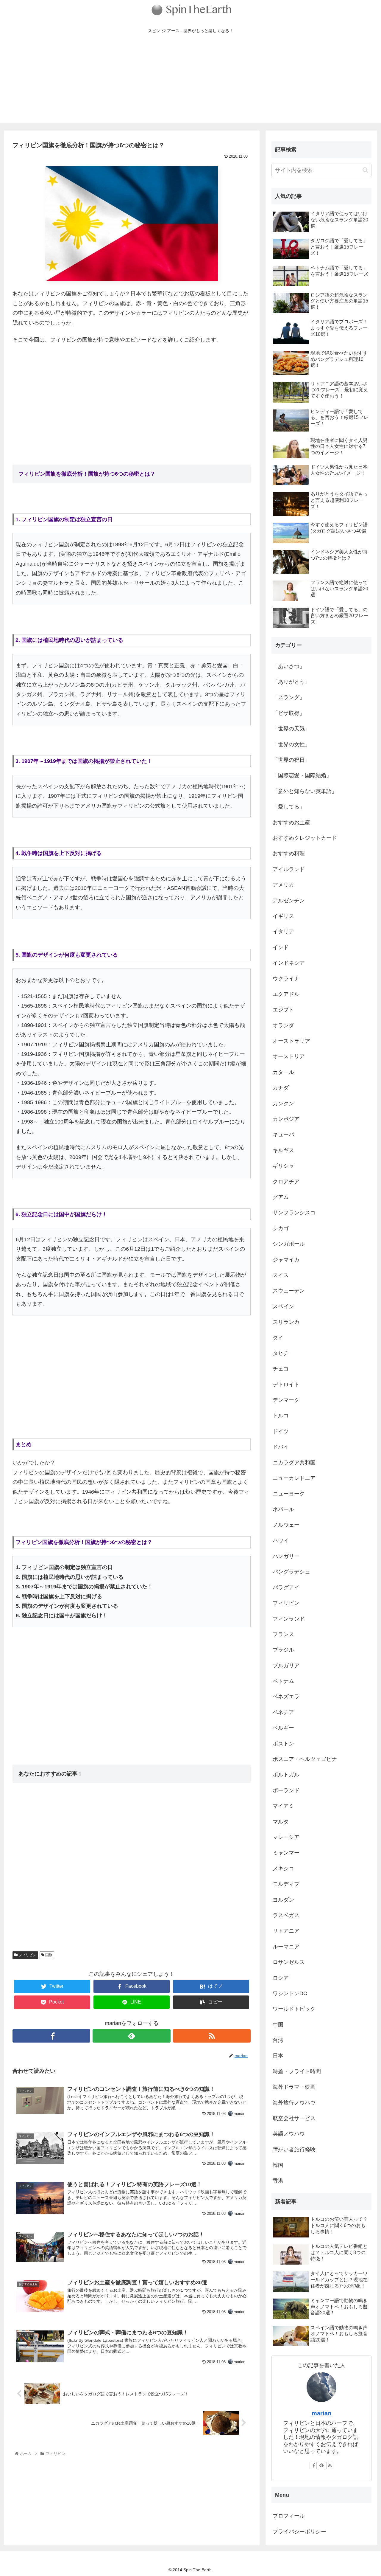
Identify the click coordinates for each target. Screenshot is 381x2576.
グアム (281, 1197)
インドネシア (289, 963)
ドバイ (281, 1447)
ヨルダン (283, 1900)
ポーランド (286, 1790)
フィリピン (27, 1955)
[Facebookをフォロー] (51, 2036)
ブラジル (283, 1650)
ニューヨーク (289, 1494)
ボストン (283, 1744)
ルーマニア (286, 1947)
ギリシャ (283, 1166)
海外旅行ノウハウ (294, 2103)
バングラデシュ (291, 1572)
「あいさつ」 (289, 666)
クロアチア (286, 1182)
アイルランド (289, 869)
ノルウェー (286, 1525)
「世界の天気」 (291, 729)
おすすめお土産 (291, 823)
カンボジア (286, 1119)
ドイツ (281, 1431)
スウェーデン (289, 1291)
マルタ (281, 1822)
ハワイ (281, 1541)
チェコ (281, 1369)
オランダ (283, 1025)
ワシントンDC (290, 1993)
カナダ (281, 1088)
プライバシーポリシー (299, 2532)
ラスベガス (286, 1915)
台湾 (278, 2040)
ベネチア (283, 1712)
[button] (365, 170)
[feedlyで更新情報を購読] (131, 2036)
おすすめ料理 (289, 854)
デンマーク (286, 1400)
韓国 (278, 2165)
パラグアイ (286, 1588)
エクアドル (286, 994)
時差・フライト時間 (297, 2071)
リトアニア (286, 1931)
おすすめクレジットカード (305, 838)
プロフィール (289, 2516)
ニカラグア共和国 (294, 1463)
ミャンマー (286, 1853)
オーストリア (289, 1056)
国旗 (48, 1955)
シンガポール (289, 1244)
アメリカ (283, 885)
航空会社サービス (294, 2118)
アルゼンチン (289, 901)
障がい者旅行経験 (294, 2150)
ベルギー (283, 1728)
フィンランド (289, 1619)
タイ (278, 1338)
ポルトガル (286, 1775)
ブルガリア (286, 1666)
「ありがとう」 (291, 682)
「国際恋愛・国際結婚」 (302, 775)
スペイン (283, 1306)
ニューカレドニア (294, 1478)
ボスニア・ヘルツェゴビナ (305, 1759)
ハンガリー (286, 1556)
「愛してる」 (289, 807)
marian (321, 2413)
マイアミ (283, 1806)
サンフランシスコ (294, 1213)
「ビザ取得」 (289, 713)
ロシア (281, 1978)
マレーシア (286, 1837)
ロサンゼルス (289, 1962)
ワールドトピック (294, 2009)
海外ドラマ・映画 (294, 2087)
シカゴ (281, 1228)
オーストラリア (291, 1041)
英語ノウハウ (289, 2134)
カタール (283, 1072)
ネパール (283, 1509)
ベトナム (283, 1681)
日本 (278, 2056)
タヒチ (281, 1353)
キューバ (283, 1135)
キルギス (283, 1150)
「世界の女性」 (291, 744)
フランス (283, 1634)
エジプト (283, 1010)
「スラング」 (289, 697)
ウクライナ (286, 979)
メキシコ (283, 1869)
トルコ (281, 1416)
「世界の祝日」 (291, 760)
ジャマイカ (286, 1260)
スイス (281, 1275)
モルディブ (286, 1884)
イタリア (283, 932)
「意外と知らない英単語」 (305, 791)
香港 (278, 2181)
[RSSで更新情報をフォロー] (212, 2036)
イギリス (283, 916)
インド (281, 947)
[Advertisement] (190, 82)
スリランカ (286, 1322)
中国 (278, 2025)
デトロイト (286, 1385)
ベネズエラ (286, 1697)
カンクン (283, 1104)
